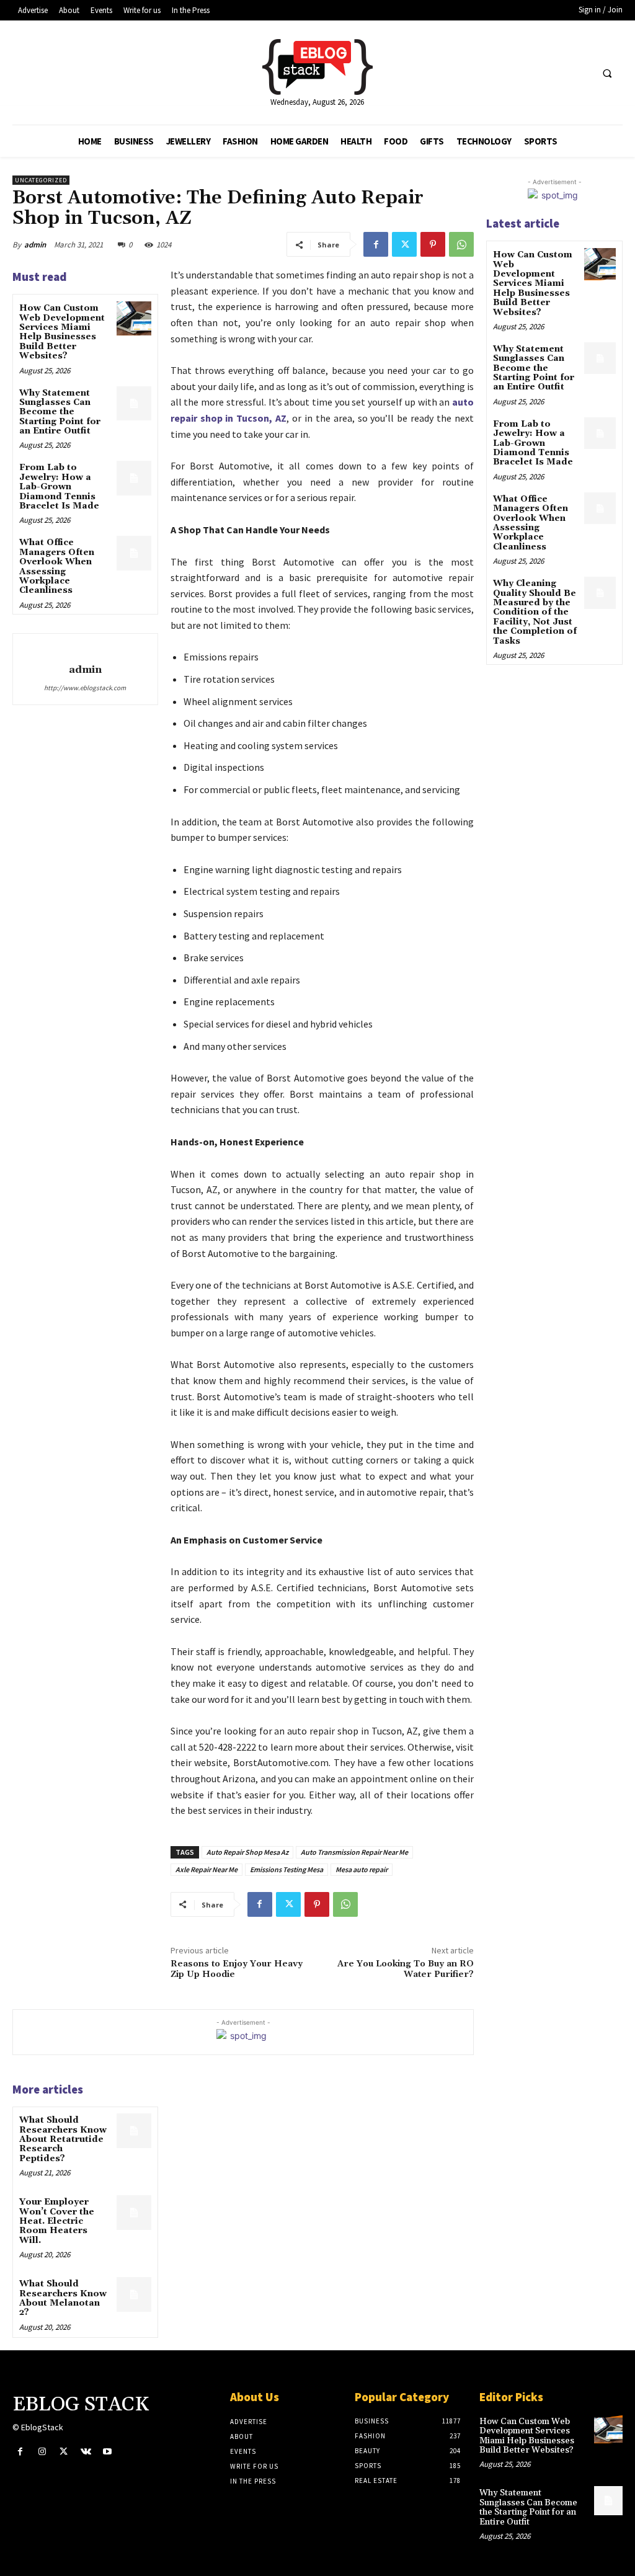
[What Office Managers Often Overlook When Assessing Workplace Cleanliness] (134, 553)
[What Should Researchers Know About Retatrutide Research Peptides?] (134, 2130)
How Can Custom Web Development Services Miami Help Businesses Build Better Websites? (62, 332)
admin (35, 245)
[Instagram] (42, 2452)
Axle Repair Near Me (206, 1869)
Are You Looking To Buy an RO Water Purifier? (406, 1969)
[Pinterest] (433, 244)
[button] (607, 73)
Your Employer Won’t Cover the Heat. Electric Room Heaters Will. (57, 2221)
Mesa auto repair (362, 1869)
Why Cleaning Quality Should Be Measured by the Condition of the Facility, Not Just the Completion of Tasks (535, 612)
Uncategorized (41, 180)
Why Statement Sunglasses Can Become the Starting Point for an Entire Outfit (60, 412)
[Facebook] (376, 244)
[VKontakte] (86, 2452)
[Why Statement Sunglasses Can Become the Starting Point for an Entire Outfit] (134, 403)
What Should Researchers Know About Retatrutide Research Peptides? (63, 2139)
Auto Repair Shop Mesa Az (247, 1852)
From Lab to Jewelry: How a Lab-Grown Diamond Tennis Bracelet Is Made (59, 487)
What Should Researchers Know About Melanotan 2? (63, 2298)
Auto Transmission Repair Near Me (354, 1852)
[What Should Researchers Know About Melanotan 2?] (134, 2294)
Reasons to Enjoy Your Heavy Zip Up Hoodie (237, 1969)
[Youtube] (108, 2452)
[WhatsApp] (461, 244)
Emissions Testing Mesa (286, 1869)
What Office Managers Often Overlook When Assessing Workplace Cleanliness (57, 566)
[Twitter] (404, 244)
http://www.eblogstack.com (85, 688)
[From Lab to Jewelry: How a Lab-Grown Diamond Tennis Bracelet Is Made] (134, 478)
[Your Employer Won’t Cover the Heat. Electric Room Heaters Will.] (134, 2212)
